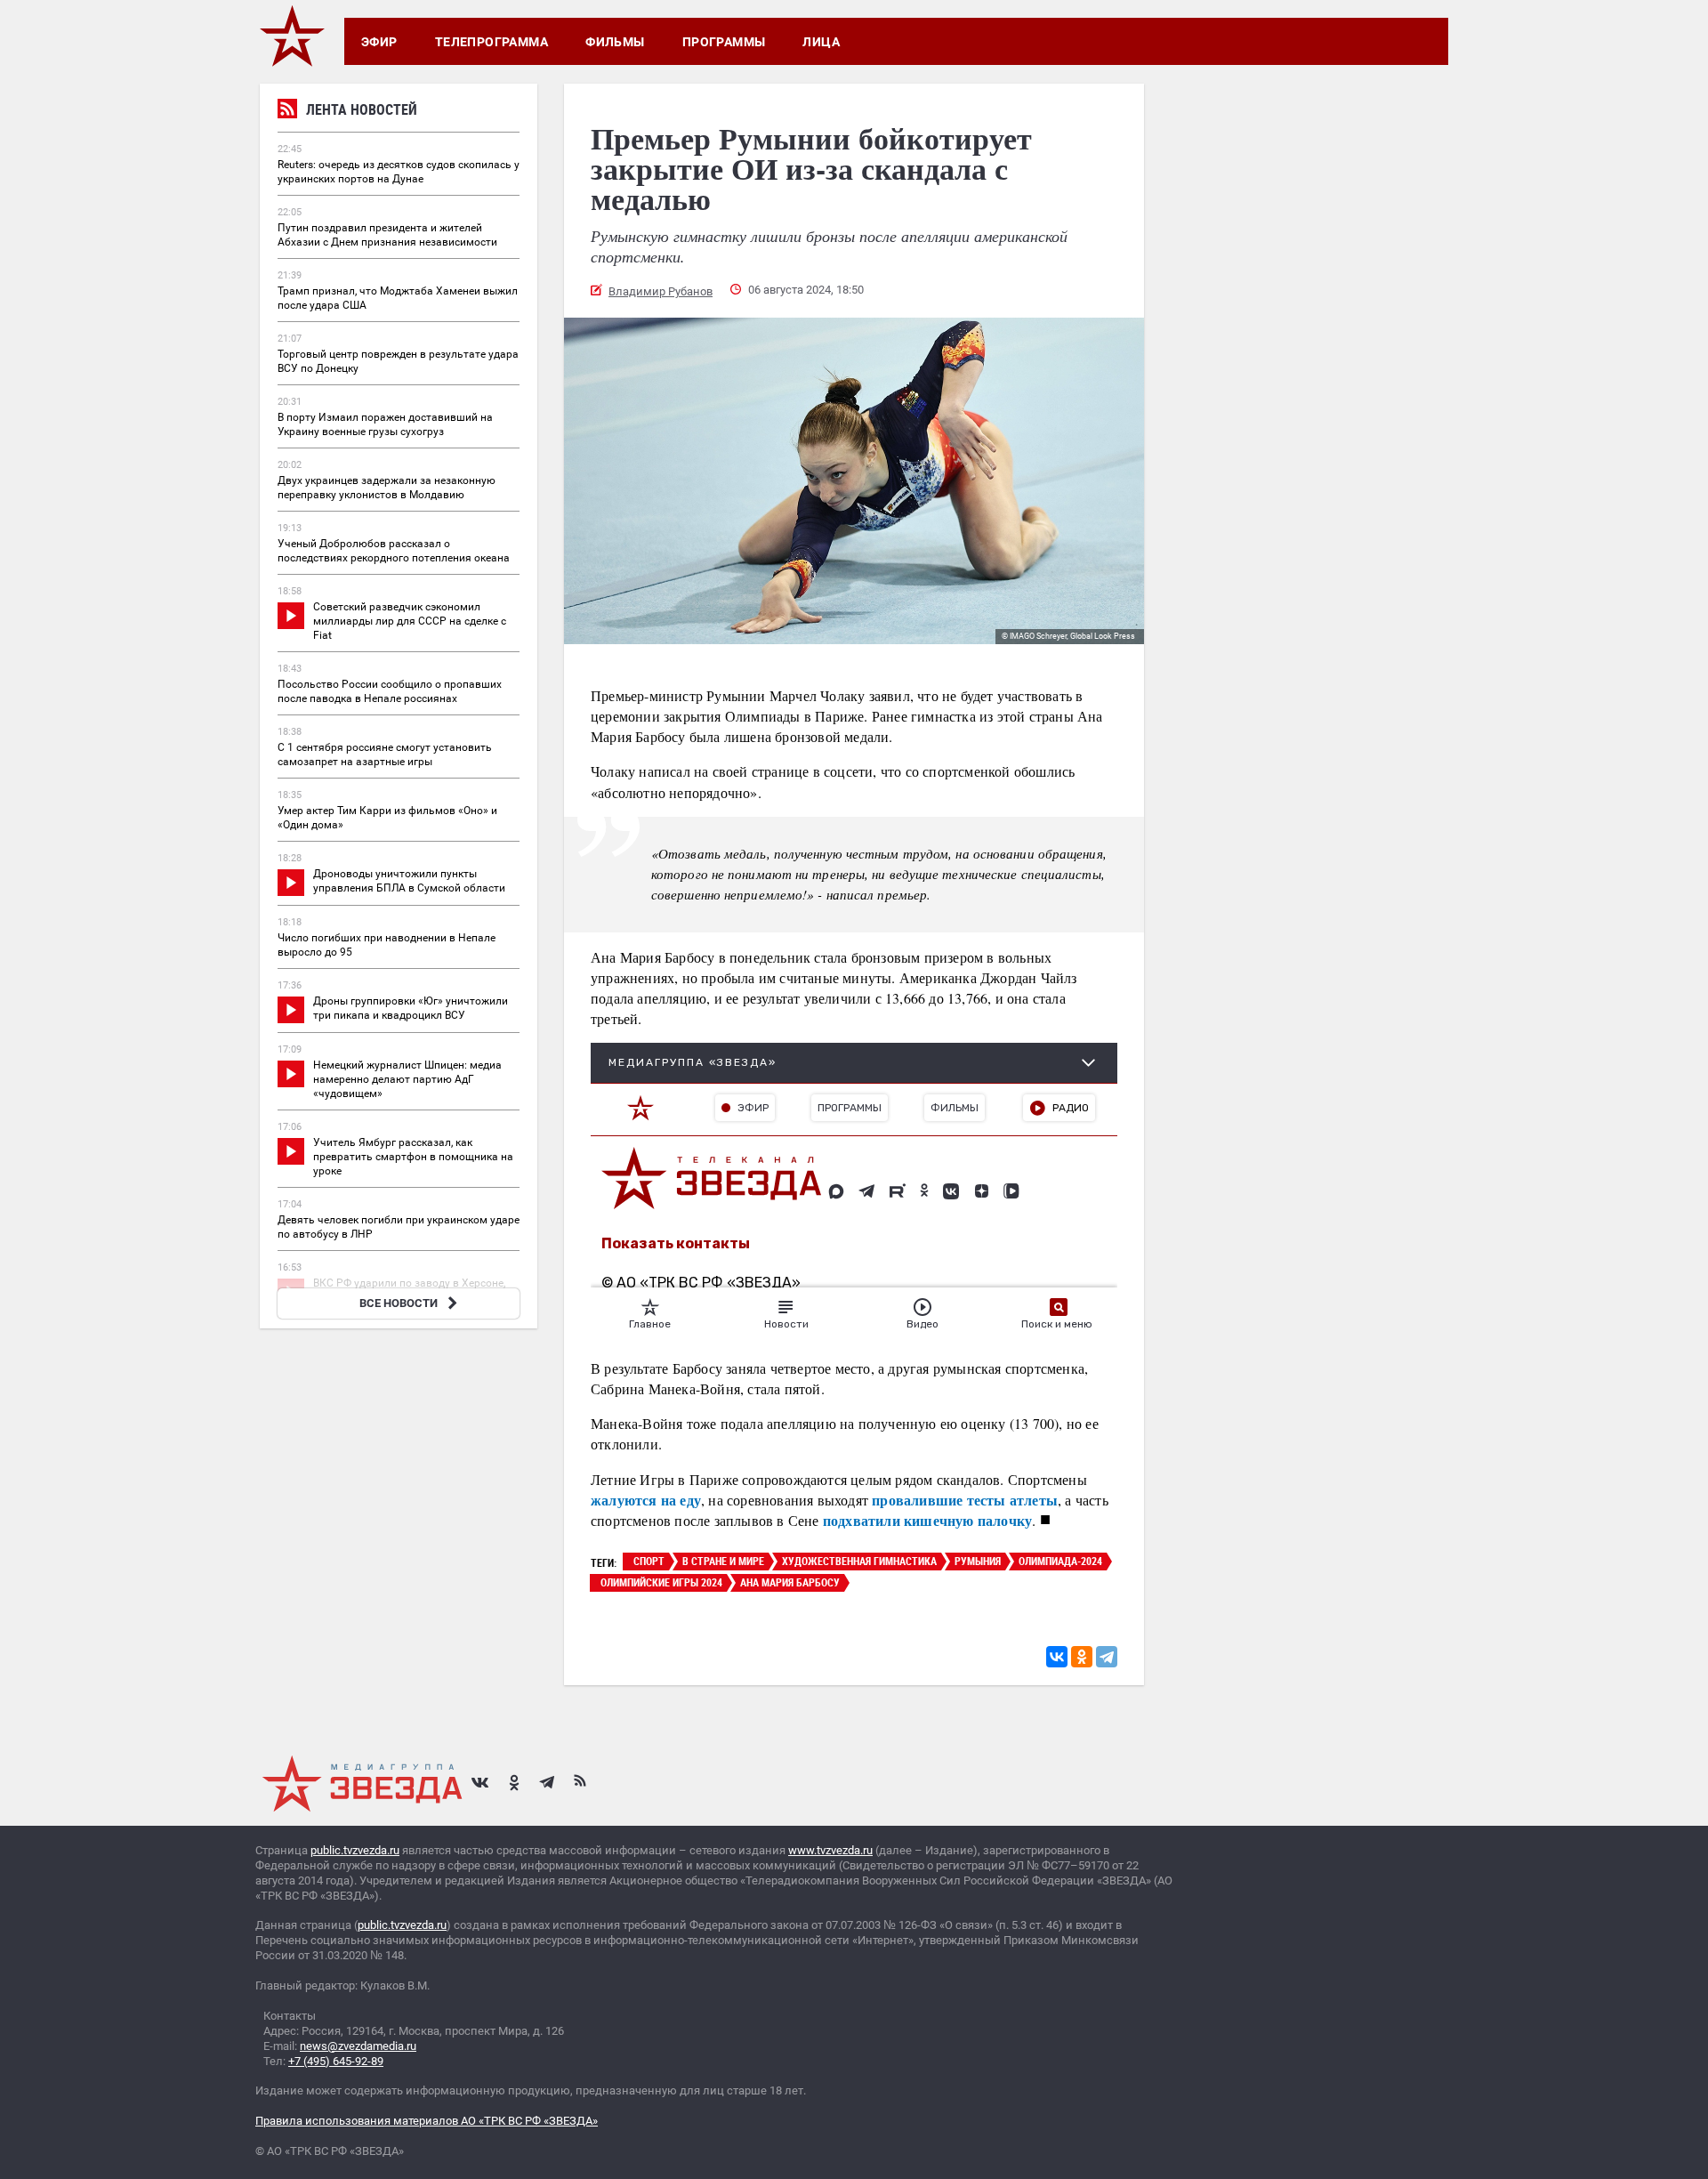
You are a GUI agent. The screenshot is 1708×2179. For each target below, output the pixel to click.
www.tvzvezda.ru (830, 1850)
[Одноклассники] (1082, 1657)
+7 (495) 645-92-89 (336, 2061)
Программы (724, 42)
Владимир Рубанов (661, 291)
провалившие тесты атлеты (965, 1500)
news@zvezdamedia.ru (358, 2046)
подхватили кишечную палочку (927, 1520)
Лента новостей (362, 109)
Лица (821, 42)
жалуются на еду (646, 1500)
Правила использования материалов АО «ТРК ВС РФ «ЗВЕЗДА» (427, 2121)
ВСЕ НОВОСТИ (399, 1303)
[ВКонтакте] (1057, 1657)
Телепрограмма (491, 42)
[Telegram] (1107, 1657)
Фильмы (615, 42)
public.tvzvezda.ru (355, 1850)
